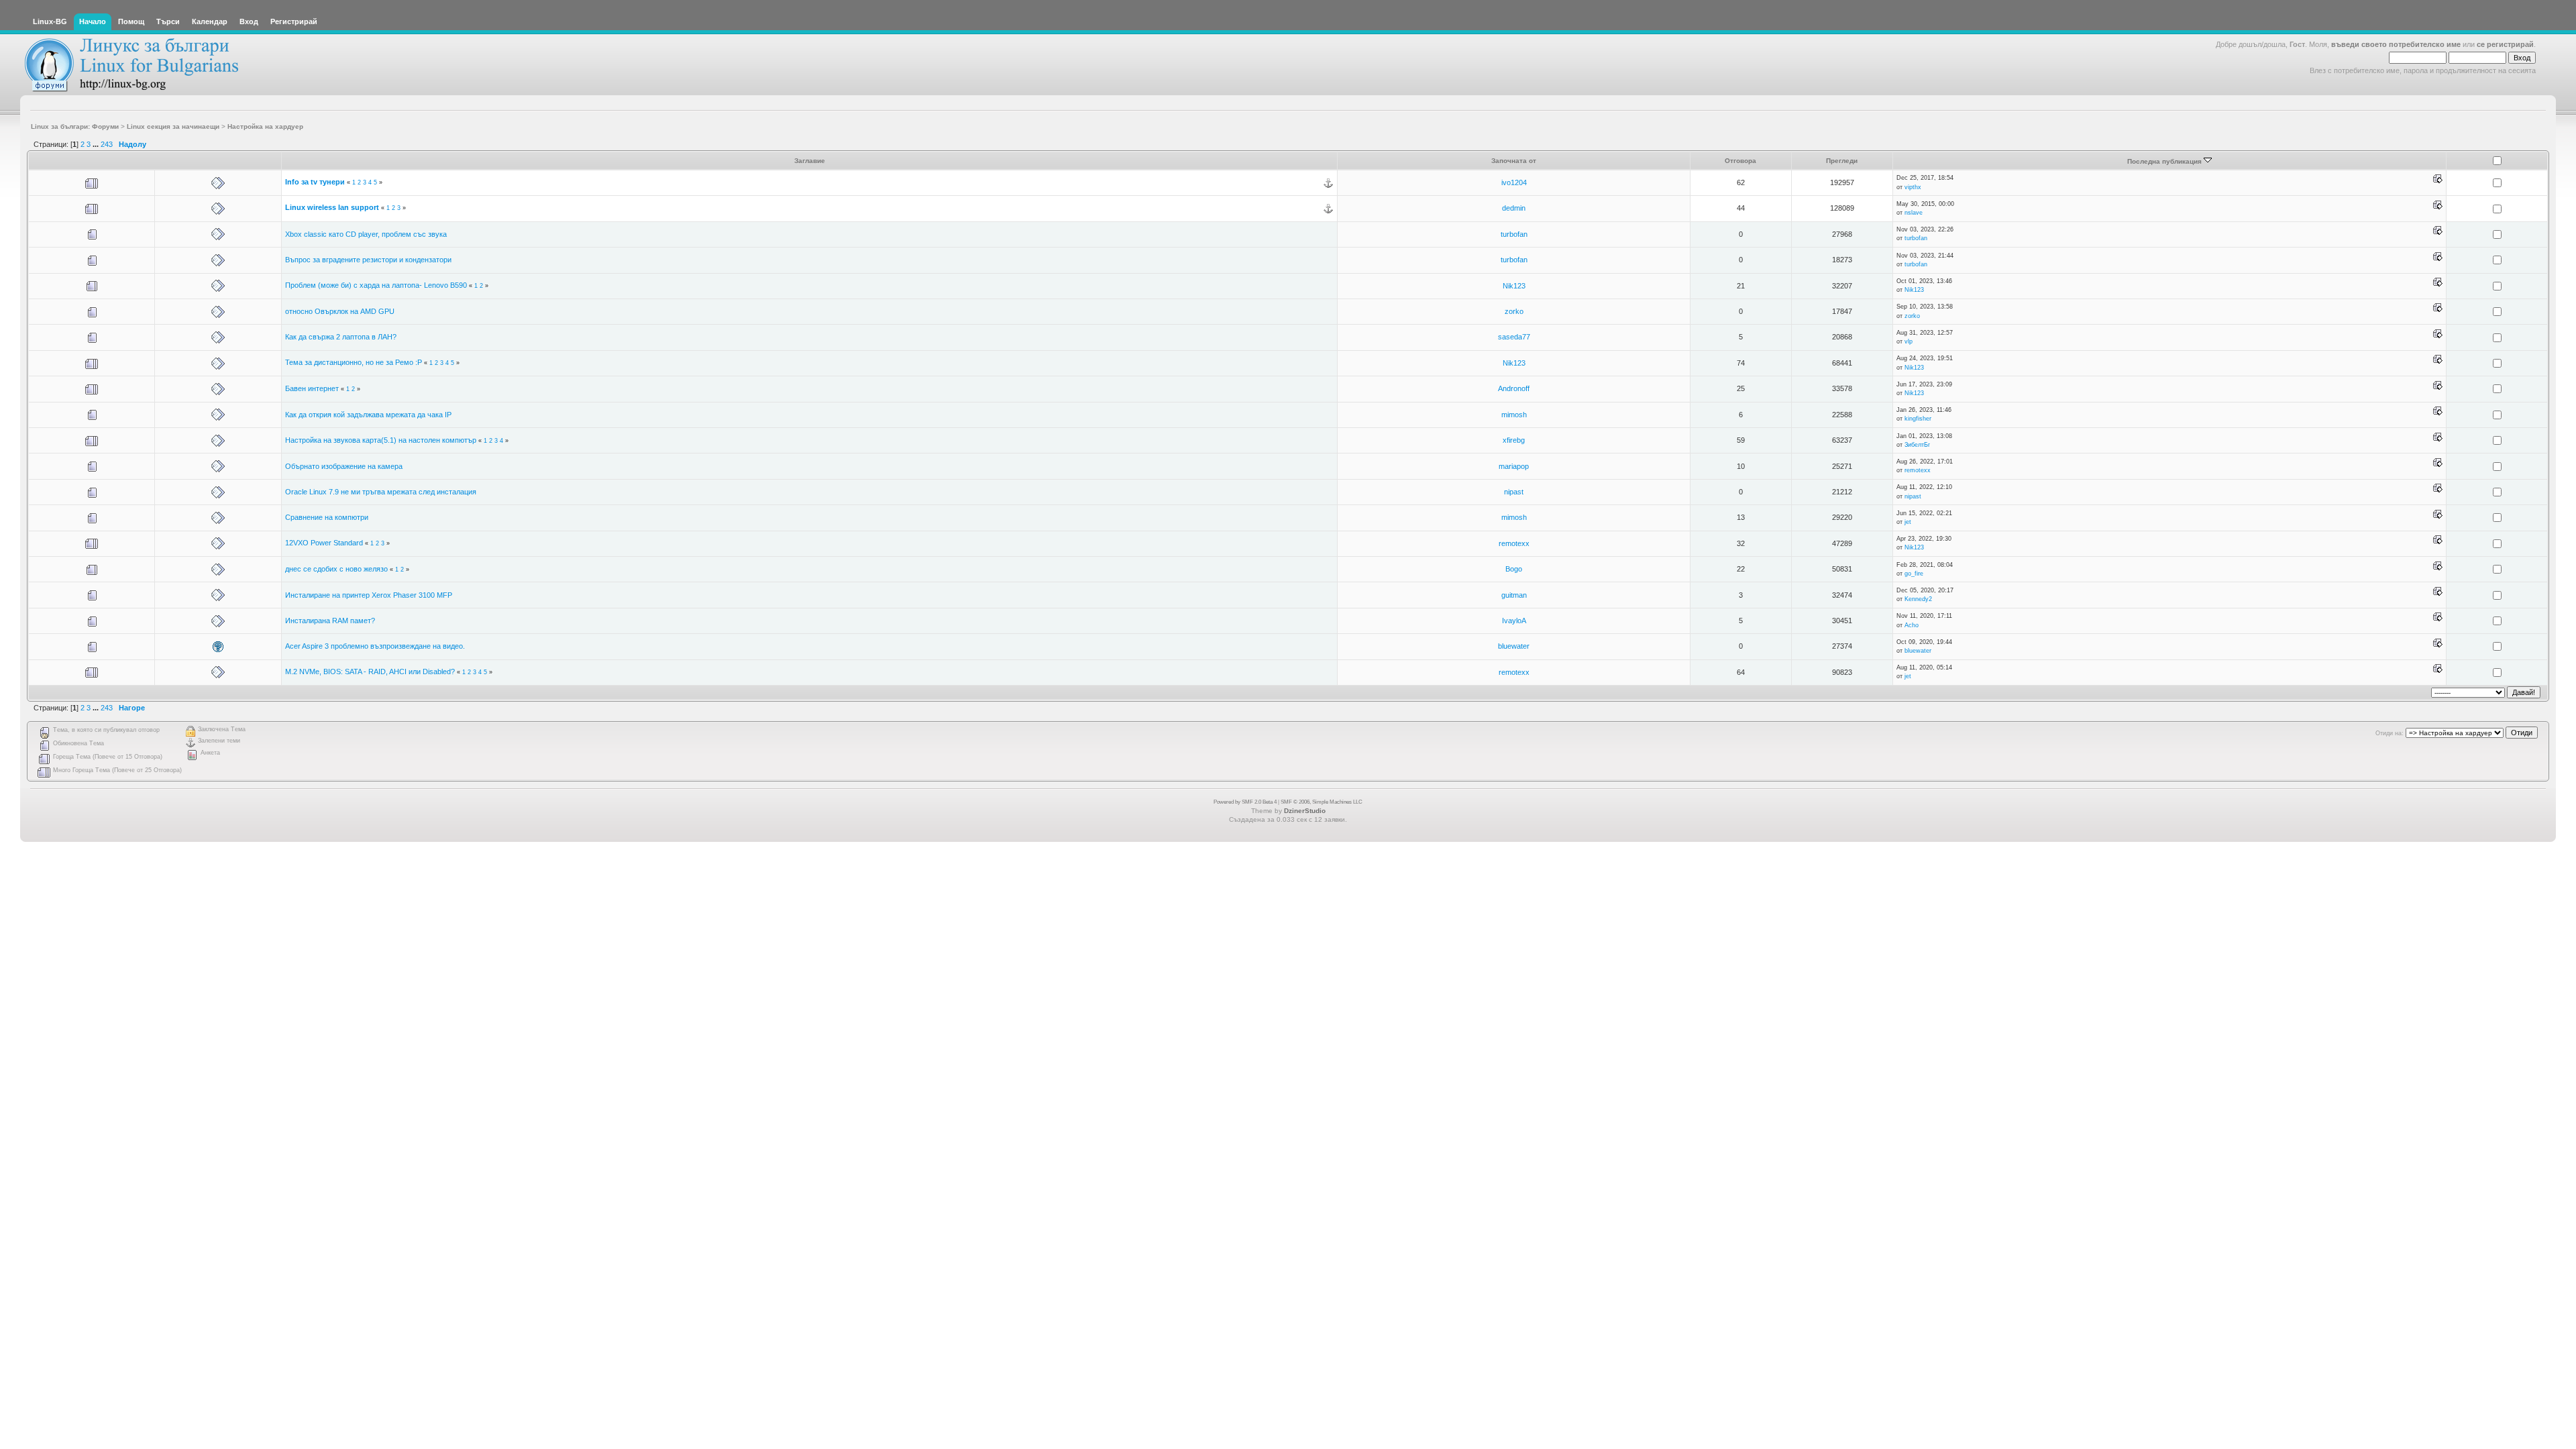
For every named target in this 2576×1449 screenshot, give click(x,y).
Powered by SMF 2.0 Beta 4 (1245, 802)
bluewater (1514, 646)
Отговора (1740, 161)
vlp (1909, 341)
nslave (1914, 213)
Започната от (1514, 161)
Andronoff (1514, 388)
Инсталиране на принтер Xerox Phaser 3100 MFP (369, 595)
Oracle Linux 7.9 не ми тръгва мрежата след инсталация (381, 492)
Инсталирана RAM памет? (330, 621)
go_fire (1914, 574)
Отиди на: (2390, 733)
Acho (1912, 625)
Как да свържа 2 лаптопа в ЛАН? (341, 337)
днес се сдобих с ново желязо (336, 569)
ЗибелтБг (1917, 445)
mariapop (1514, 466)
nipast (1514, 492)
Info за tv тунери (315, 182)
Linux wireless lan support (332, 207)
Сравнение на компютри (327, 517)
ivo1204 (1514, 182)
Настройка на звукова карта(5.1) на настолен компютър (382, 440)
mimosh (1514, 415)
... (97, 144)
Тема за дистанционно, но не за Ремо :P (354, 362)
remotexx (1918, 470)
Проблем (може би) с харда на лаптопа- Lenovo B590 (376, 285)
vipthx (1913, 187)
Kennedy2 (1918, 599)
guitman (1514, 595)
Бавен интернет (313, 388)
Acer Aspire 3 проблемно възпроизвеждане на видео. (375, 646)
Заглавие (810, 161)
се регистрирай (2505, 44)
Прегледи (1842, 161)
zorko (1514, 311)
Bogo (1514, 569)
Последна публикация (2165, 161)
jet (1908, 522)
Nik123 (1514, 286)
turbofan (1514, 234)
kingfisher (1918, 419)
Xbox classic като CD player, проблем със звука (366, 234)
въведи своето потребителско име (2396, 44)
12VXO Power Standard (324, 543)
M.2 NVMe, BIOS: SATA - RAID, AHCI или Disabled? (370, 672)
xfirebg (1514, 440)
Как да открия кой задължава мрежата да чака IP (368, 415)
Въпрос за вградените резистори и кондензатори (368, 260)
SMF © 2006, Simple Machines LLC (1322, 802)
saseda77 (1514, 337)
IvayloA (1514, 621)
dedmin (1514, 208)
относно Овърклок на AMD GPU (340, 311)
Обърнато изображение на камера (344, 466)
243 (107, 144)
